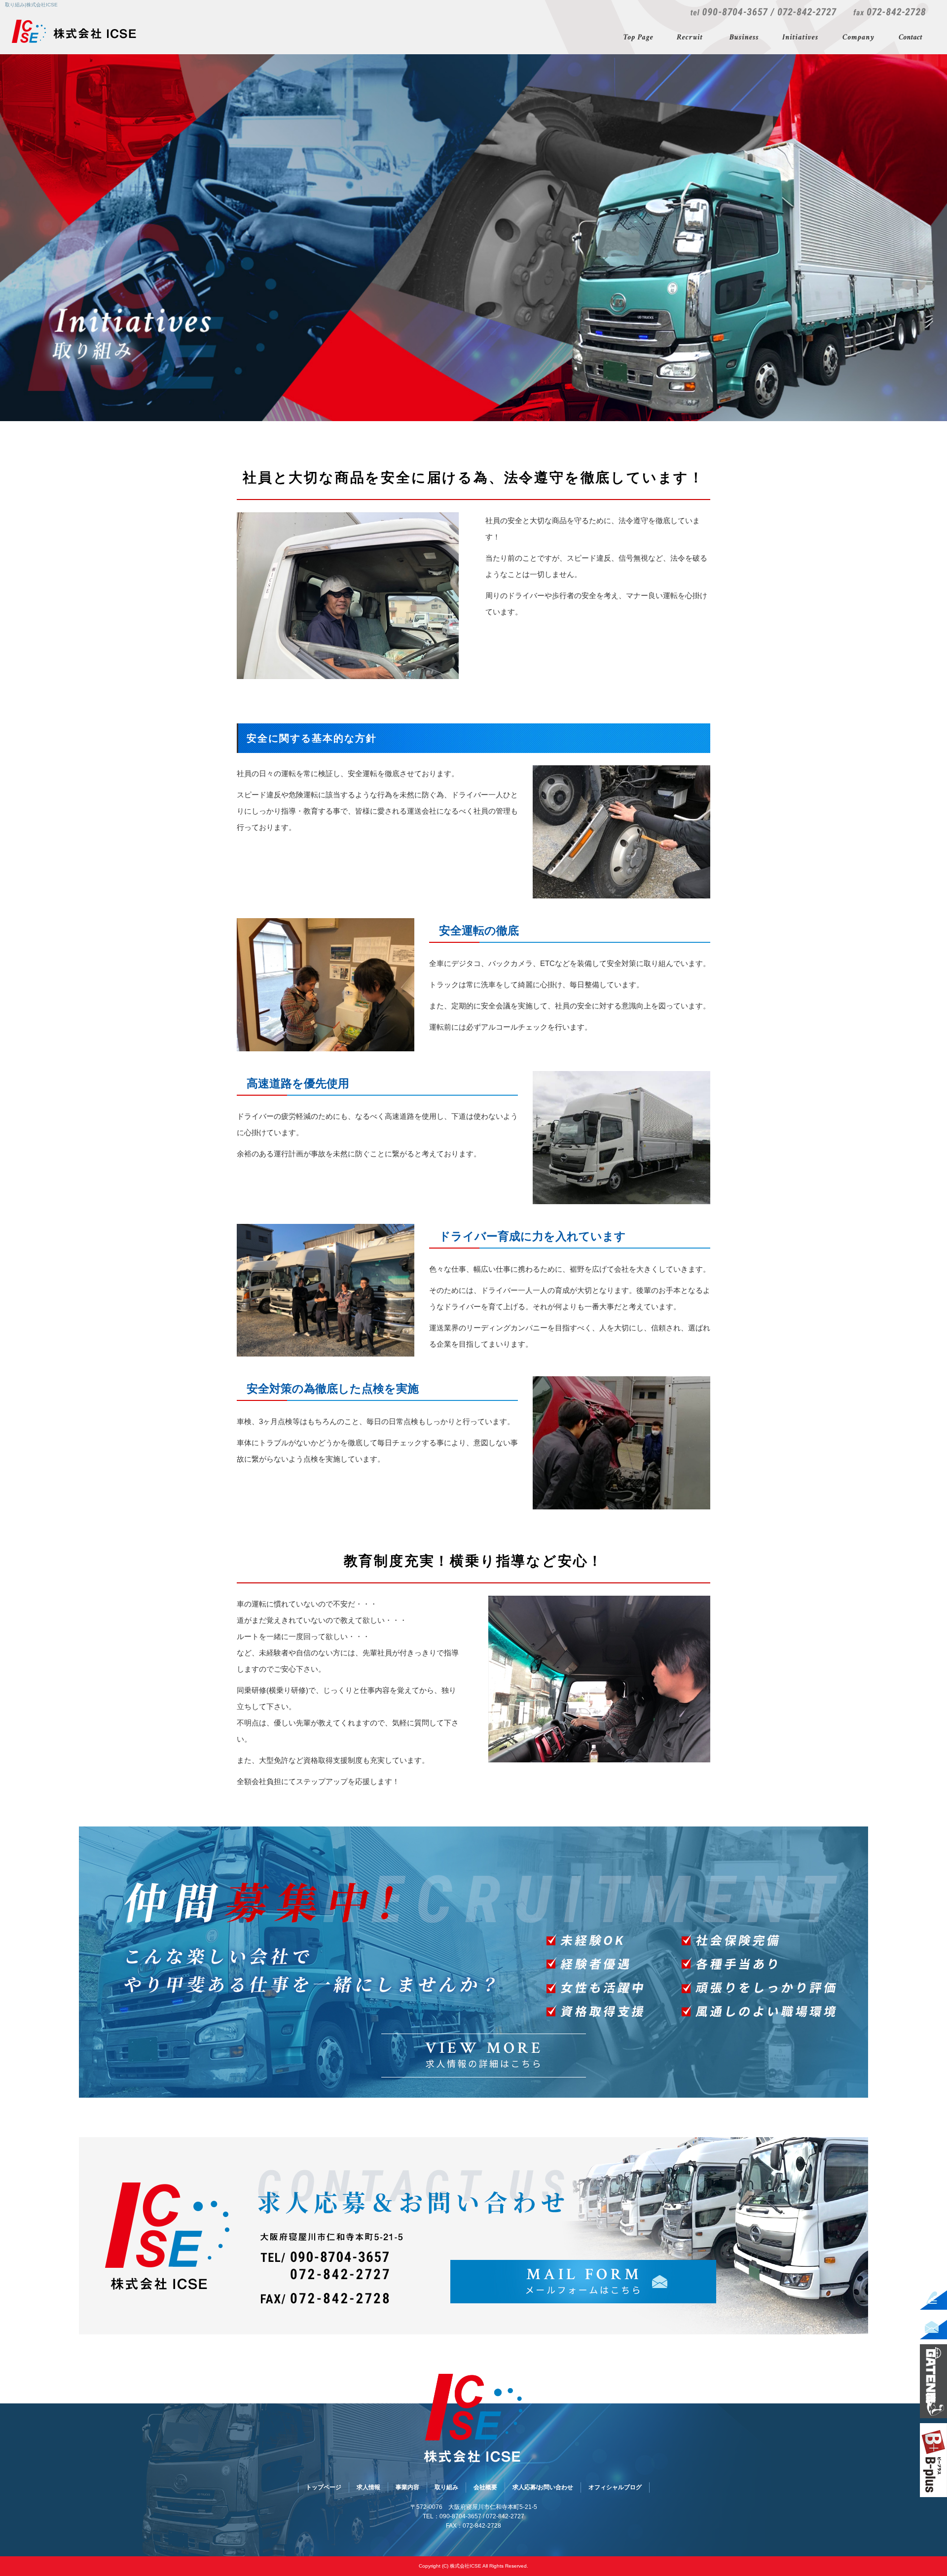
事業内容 (743, 38)
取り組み (801, 38)
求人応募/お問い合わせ (912, 38)
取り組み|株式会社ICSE (31, 5)
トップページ (639, 38)
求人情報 (691, 38)
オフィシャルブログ (615, 2487)
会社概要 (859, 38)
